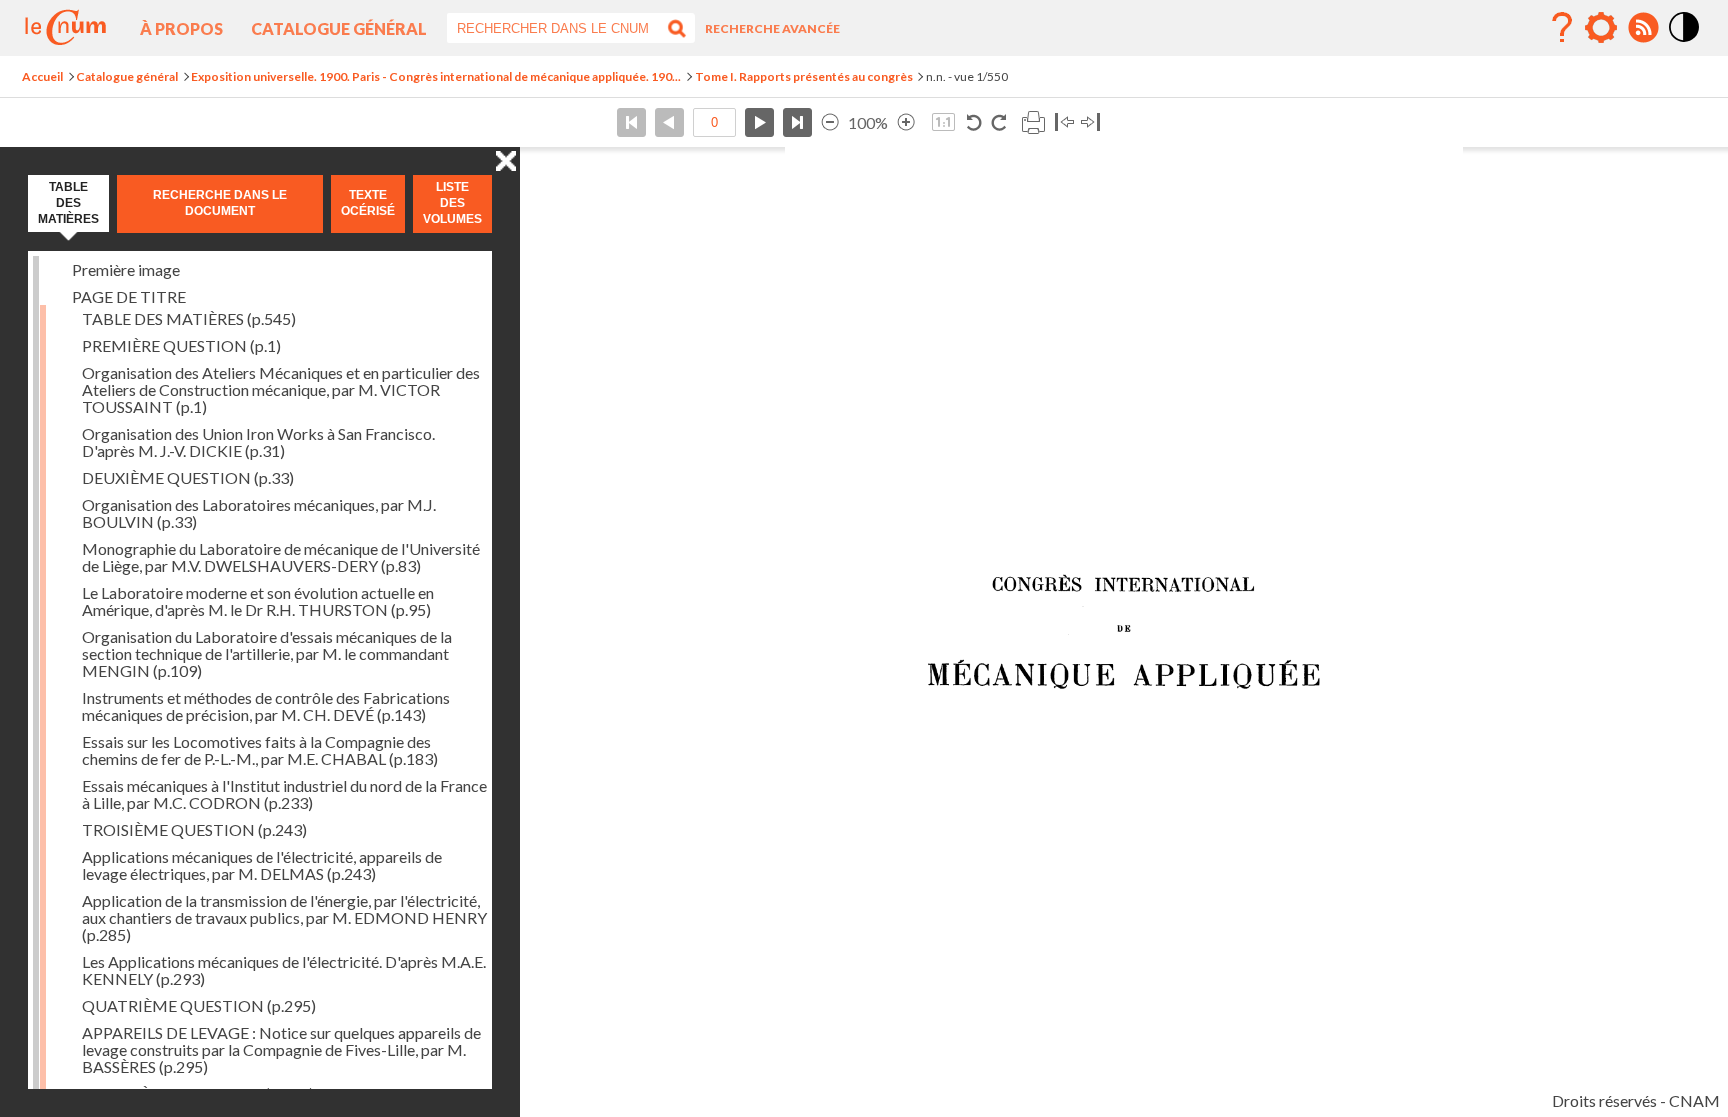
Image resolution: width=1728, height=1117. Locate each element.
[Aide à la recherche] (1562, 28)
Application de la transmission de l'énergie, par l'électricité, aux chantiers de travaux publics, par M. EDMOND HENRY (284, 917)
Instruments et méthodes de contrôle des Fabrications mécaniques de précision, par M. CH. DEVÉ (266, 706)
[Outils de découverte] (1601, 28)
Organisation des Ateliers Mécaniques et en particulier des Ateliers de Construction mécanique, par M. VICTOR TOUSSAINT (281, 389)
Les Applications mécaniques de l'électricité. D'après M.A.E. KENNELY (284, 970)
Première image (126, 269)
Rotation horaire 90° (998, 122)
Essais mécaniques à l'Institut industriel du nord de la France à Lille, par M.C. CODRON (284, 794)
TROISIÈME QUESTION (194, 829)
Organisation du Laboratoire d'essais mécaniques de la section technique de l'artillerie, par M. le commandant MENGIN (267, 653)
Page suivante (759, 122)
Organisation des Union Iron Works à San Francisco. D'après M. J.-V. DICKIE (258, 442)
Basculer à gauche (1064, 122)
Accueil (42, 76)
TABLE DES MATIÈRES (189, 318)
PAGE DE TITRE (129, 296)
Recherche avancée (772, 28)
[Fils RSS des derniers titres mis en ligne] (1643, 28)
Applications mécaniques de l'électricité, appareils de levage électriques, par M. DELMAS (262, 865)
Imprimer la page (1033, 122)
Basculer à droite (1090, 122)
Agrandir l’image (906, 122)
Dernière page (797, 122)
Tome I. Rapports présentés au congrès (804, 76)
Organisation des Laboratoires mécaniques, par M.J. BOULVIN (259, 513)
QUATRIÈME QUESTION (199, 1005)
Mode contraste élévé (1685, 43)
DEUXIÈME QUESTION (188, 477)
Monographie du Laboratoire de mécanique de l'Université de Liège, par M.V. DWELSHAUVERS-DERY (281, 557)
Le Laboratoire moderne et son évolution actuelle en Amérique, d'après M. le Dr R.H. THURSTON (258, 601)
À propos (181, 28)
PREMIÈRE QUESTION (181, 345)
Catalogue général (339, 28)
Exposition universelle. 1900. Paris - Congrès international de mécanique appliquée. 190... (436, 76)
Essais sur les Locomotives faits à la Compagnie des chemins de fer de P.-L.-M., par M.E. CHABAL (260, 750)
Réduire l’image (830, 122)
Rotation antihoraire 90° (974, 122)
